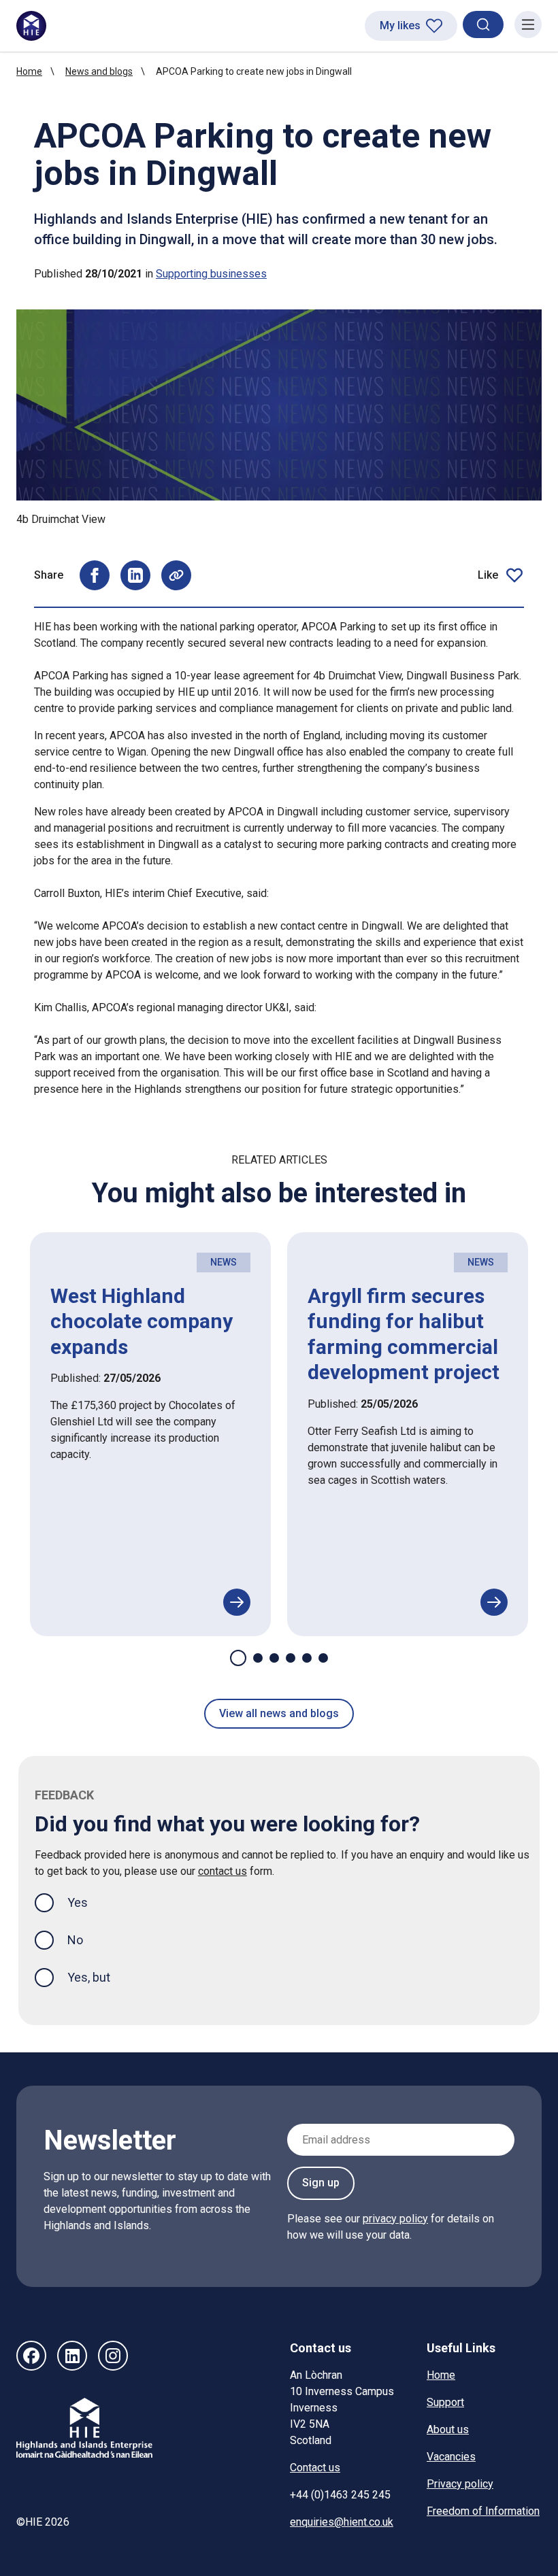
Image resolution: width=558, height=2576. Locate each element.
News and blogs (99, 71)
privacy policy (395, 2219)
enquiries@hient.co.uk (342, 2522)
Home (29, 71)
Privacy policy (460, 2484)
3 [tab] (274, 1658)
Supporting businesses (211, 274)
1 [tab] (238, 1658)
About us (448, 2429)
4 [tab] (291, 1658)
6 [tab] (323, 1658)
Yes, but (89, 1977)
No (75, 1940)
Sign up (321, 2183)
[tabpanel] (150, 1434)
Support (445, 2402)
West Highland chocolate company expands (142, 1321)
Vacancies (451, 2457)
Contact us (315, 2468)
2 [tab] (258, 1658)
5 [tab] (307, 1658)
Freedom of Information (483, 2511)
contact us (223, 1871)
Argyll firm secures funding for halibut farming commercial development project (404, 1334)
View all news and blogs (279, 1713)
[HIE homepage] (31, 26)
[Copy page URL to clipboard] (176, 575)
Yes (88, 1902)
